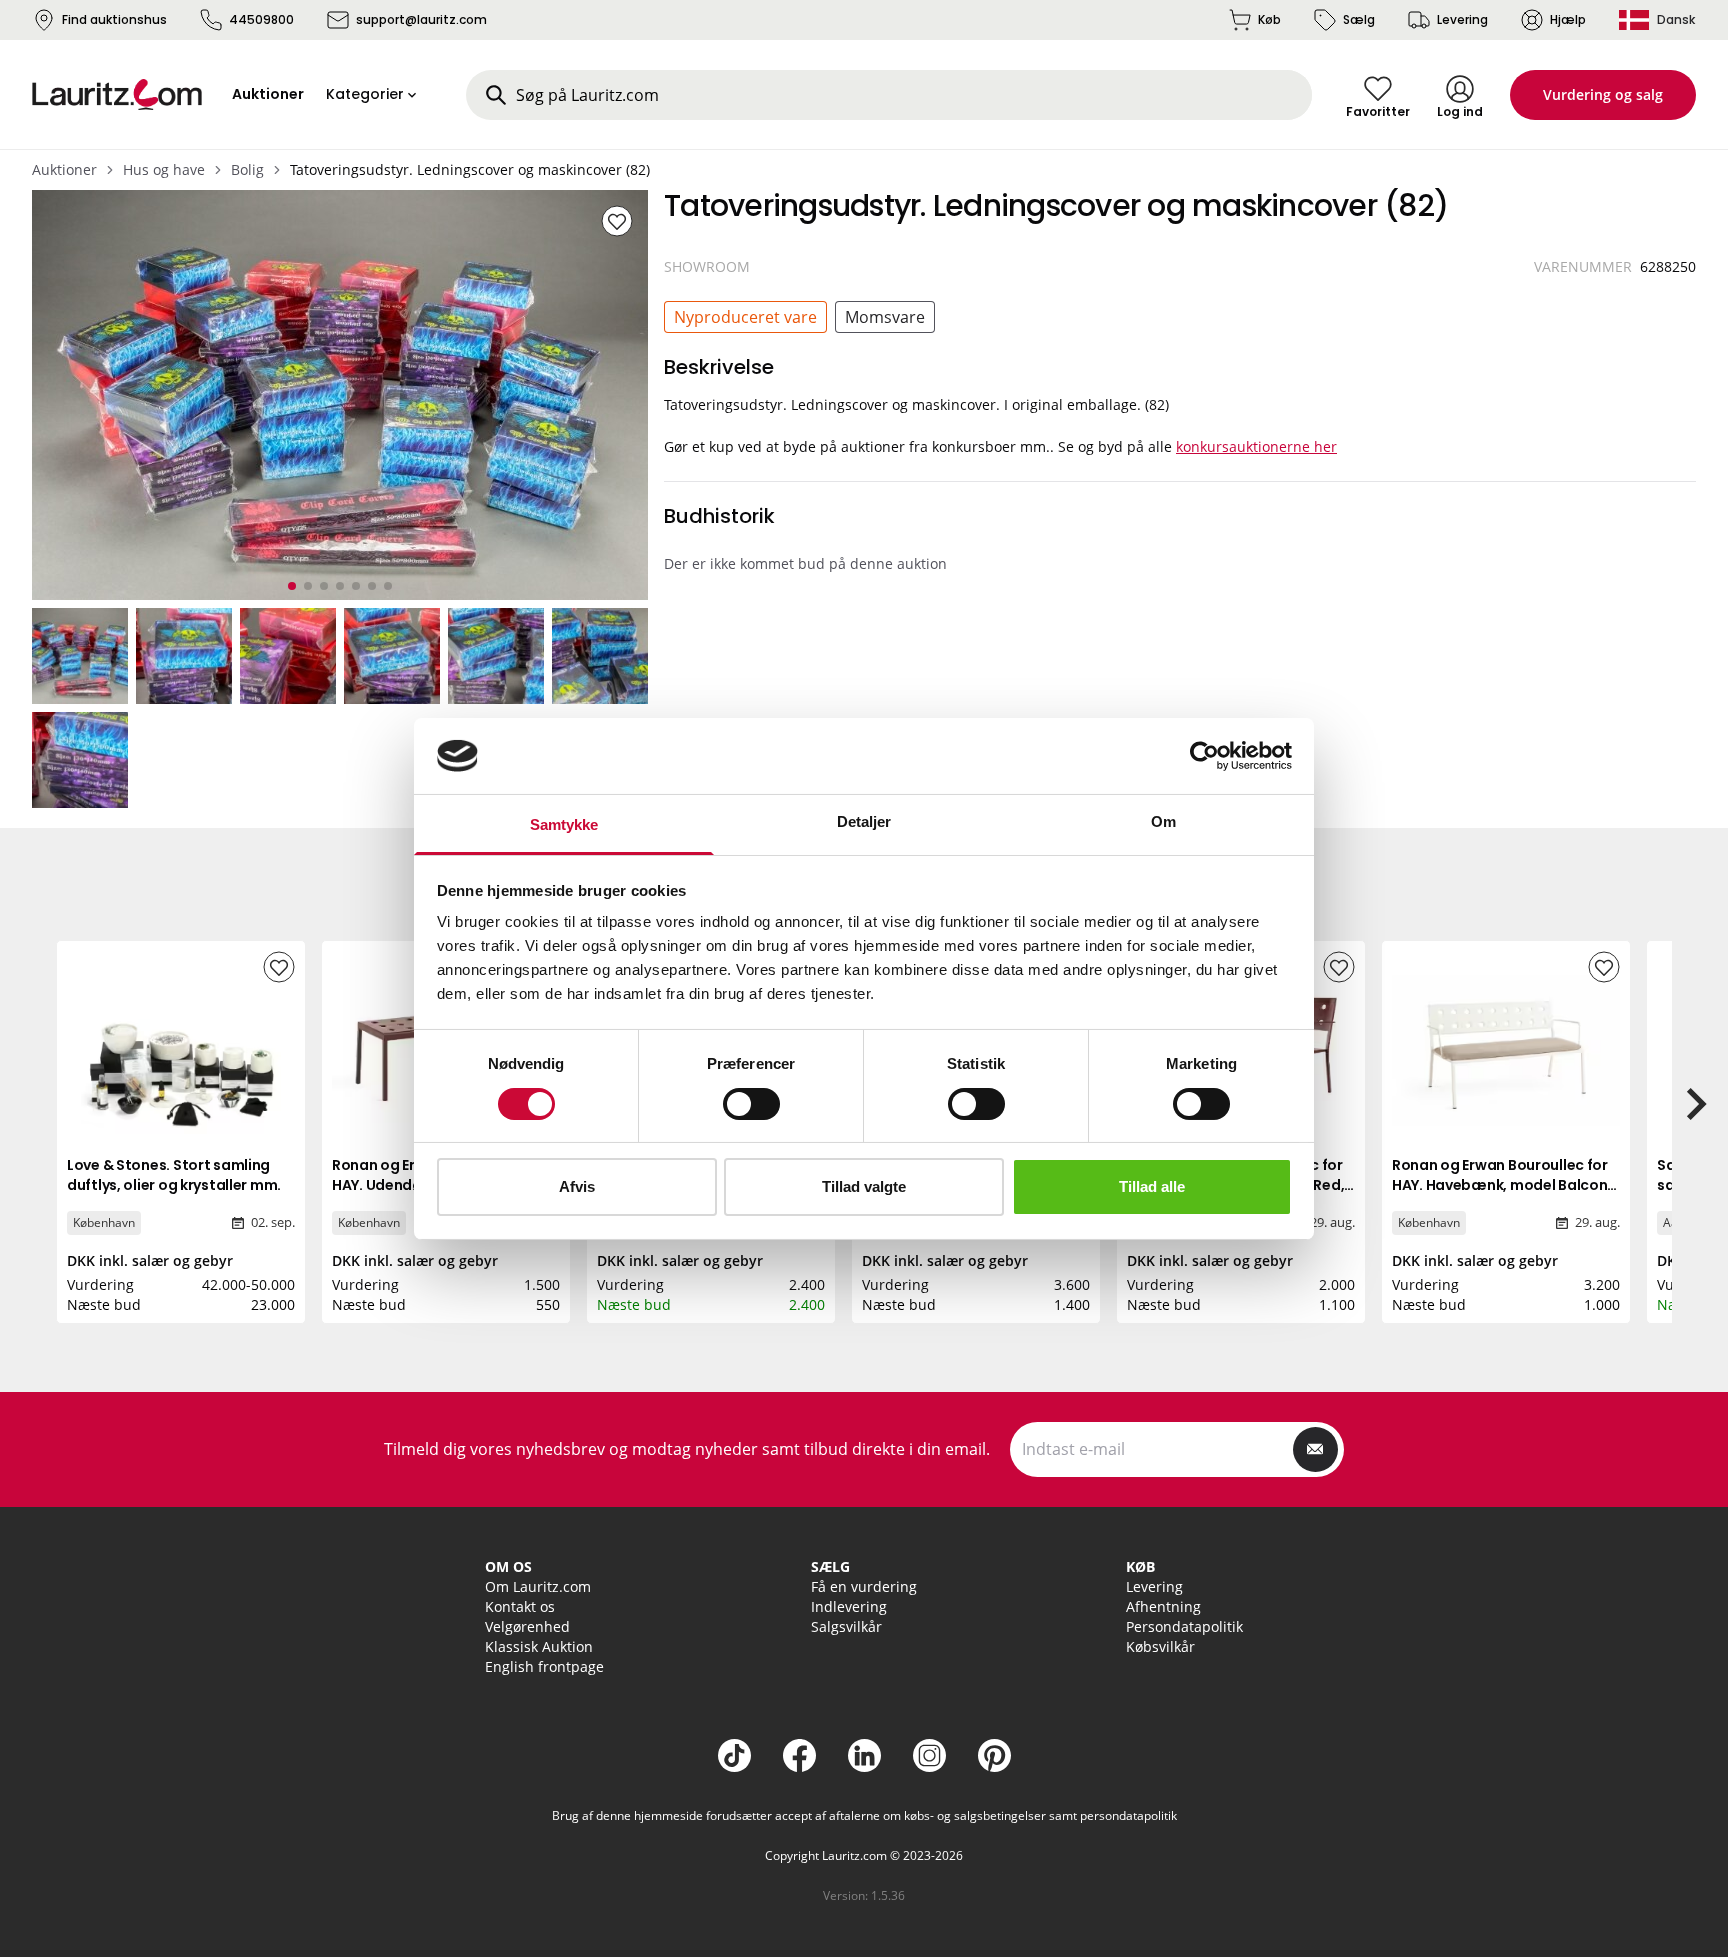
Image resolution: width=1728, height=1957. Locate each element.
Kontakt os (520, 1606)
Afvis (577, 1186)
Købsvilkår (1160, 1646)
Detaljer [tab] (864, 821)
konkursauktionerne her (1256, 446)
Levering (1462, 19)
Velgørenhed (527, 1626)
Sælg (1359, 19)
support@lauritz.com (421, 19)
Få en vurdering (864, 1586)
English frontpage (544, 1666)
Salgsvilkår (846, 1626)
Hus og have (164, 169)
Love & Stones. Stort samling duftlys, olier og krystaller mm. (174, 1175)
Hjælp (1568, 19)
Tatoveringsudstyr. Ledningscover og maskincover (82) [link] (470, 169)
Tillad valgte (864, 1186)
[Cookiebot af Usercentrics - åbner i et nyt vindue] (1204, 756)
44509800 (261, 19)
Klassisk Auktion (539, 1646)
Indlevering (849, 1606)
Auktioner (64, 169)
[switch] (751, 1104)
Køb (1269, 19)
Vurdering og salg (1603, 94)
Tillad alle (1152, 1186)
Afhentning (1163, 1606)
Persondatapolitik (1184, 1626)
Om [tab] (1163, 821)
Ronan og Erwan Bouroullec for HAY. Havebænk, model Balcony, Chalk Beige (1505, 1185)
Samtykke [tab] (564, 824)
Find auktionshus (114, 19)
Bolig (247, 169)
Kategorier (365, 94)
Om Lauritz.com (538, 1586)
